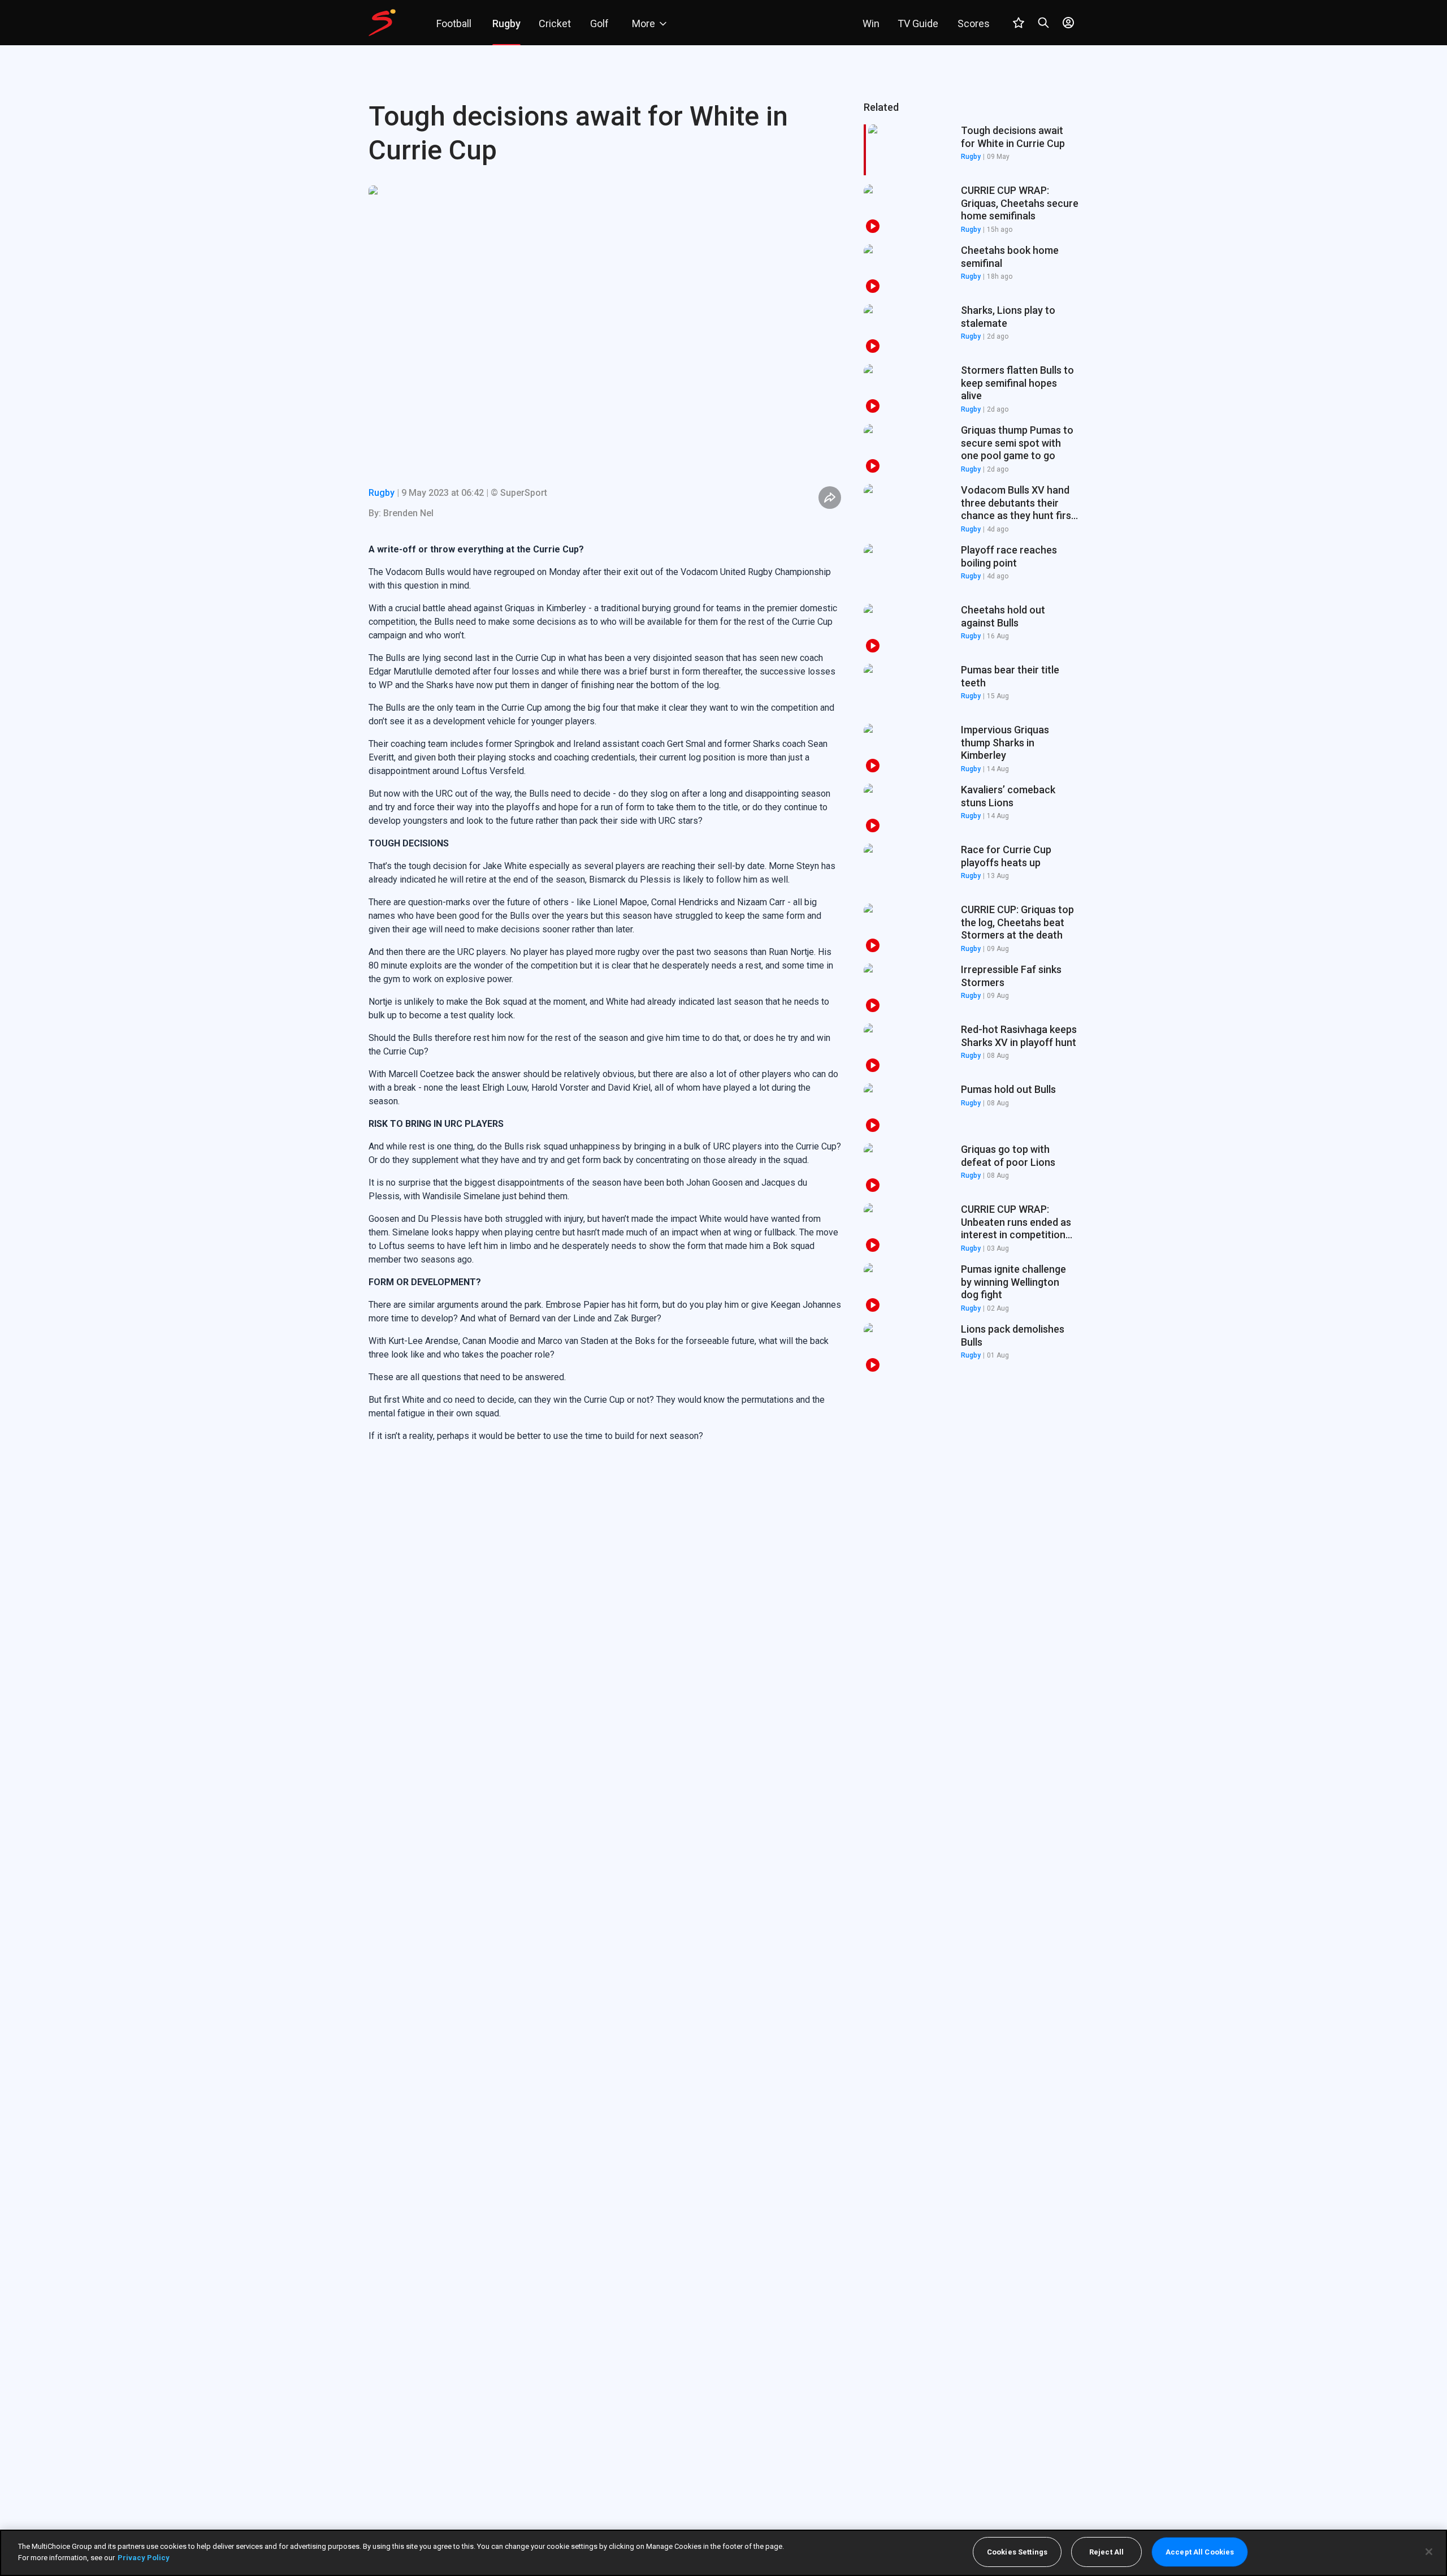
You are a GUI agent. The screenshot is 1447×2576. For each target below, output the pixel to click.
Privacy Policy (144, 2557)
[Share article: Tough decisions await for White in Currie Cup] (830, 498)
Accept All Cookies (1200, 2552)
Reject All (1106, 2552)
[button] (971, 210)
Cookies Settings (1017, 2552)
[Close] (1429, 2552)
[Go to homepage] (382, 23)
